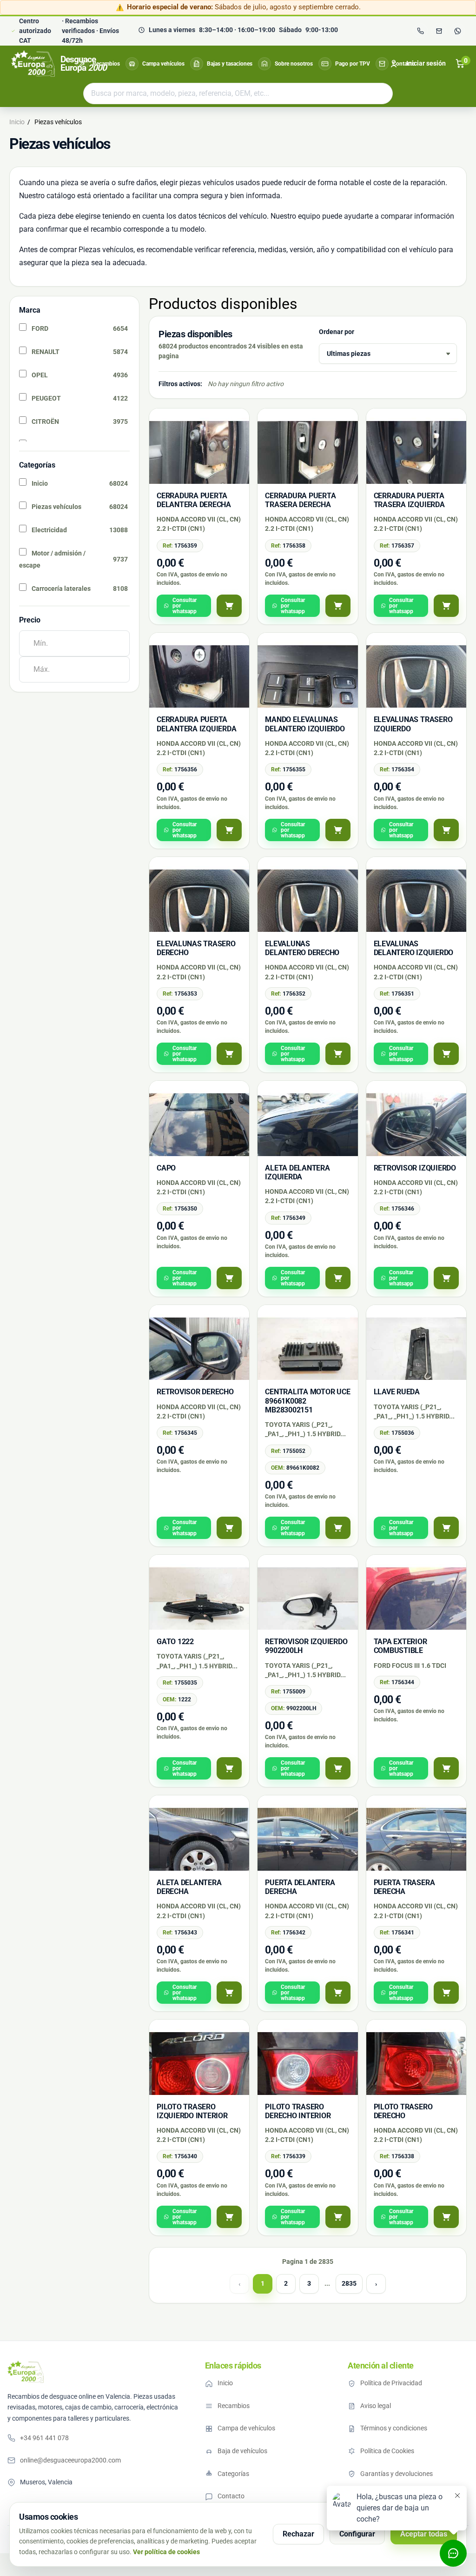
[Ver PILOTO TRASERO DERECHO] (446, 2217)
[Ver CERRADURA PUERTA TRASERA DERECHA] (338, 606)
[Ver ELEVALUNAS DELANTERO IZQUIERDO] (446, 1054)
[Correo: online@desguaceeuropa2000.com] (439, 31)
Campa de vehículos (246, 2428)
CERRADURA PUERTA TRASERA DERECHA (300, 500)
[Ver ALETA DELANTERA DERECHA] (229, 1993)
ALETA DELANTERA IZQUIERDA (297, 1172)
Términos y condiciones (394, 2428)
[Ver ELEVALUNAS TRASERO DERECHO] (229, 1054)
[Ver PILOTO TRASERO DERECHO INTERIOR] (338, 2217)
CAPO (166, 1168)
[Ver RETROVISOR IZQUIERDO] (446, 1278)
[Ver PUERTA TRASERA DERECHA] (446, 1993)
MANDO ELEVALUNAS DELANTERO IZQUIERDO (305, 724)
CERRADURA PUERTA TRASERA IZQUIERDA (409, 500)
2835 (349, 2283)
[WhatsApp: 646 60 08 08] (457, 31)
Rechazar (298, 2534)
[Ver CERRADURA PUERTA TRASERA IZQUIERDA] (446, 606)
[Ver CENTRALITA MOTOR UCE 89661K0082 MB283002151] (338, 1528)
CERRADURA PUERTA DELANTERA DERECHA (194, 500)
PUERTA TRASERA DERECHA (404, 1887)
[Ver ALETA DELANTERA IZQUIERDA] (338, 1278)
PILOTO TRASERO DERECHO (403, 2111)
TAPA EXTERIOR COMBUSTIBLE (400, 1646)
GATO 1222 (175, 1642)
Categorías (233, 2474)
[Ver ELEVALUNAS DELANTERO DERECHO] (338, 1054)
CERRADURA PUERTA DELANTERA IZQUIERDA (196, 724)
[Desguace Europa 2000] (26, 2372)
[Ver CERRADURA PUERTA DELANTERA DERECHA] (229, 606)
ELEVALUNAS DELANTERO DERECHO (302, 948)
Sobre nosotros (294, 64)
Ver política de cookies (166, 2552)
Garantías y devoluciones (397, 2474)
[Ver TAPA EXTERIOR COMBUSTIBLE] (446, 1768)
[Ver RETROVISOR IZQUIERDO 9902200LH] (338, 1768)
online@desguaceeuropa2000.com (70, 2460)
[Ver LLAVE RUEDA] (446, 1528)
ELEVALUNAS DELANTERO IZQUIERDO (413, 948)
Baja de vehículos (242, 2451)
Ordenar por (337, 332)
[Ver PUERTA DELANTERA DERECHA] (338, 1993)
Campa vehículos (163, 64)
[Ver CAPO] (229, 1278)
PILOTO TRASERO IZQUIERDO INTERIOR (192, 2111)
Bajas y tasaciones (230, 64)
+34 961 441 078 (44, 2438)
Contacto (404, 64)
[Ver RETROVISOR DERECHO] (229, 1528)
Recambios (106, 64)
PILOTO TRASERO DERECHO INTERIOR (298, 2111)
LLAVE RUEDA (397, 1392)
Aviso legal (376, 2406)
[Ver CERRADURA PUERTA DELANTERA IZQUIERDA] (229, 830)
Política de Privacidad (391, 2383)
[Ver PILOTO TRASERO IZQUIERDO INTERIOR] (229, 2217)
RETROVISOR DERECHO (195, 1392)
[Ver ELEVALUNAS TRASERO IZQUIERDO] (446, 830)
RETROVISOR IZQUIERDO (415, 1168)
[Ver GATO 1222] (229, 1768)
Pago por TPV (353, 64)
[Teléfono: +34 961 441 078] (420, 31)
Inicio (225, 2383)
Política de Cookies (387, 2451)
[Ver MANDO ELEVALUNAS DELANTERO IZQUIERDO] (338, 830)
